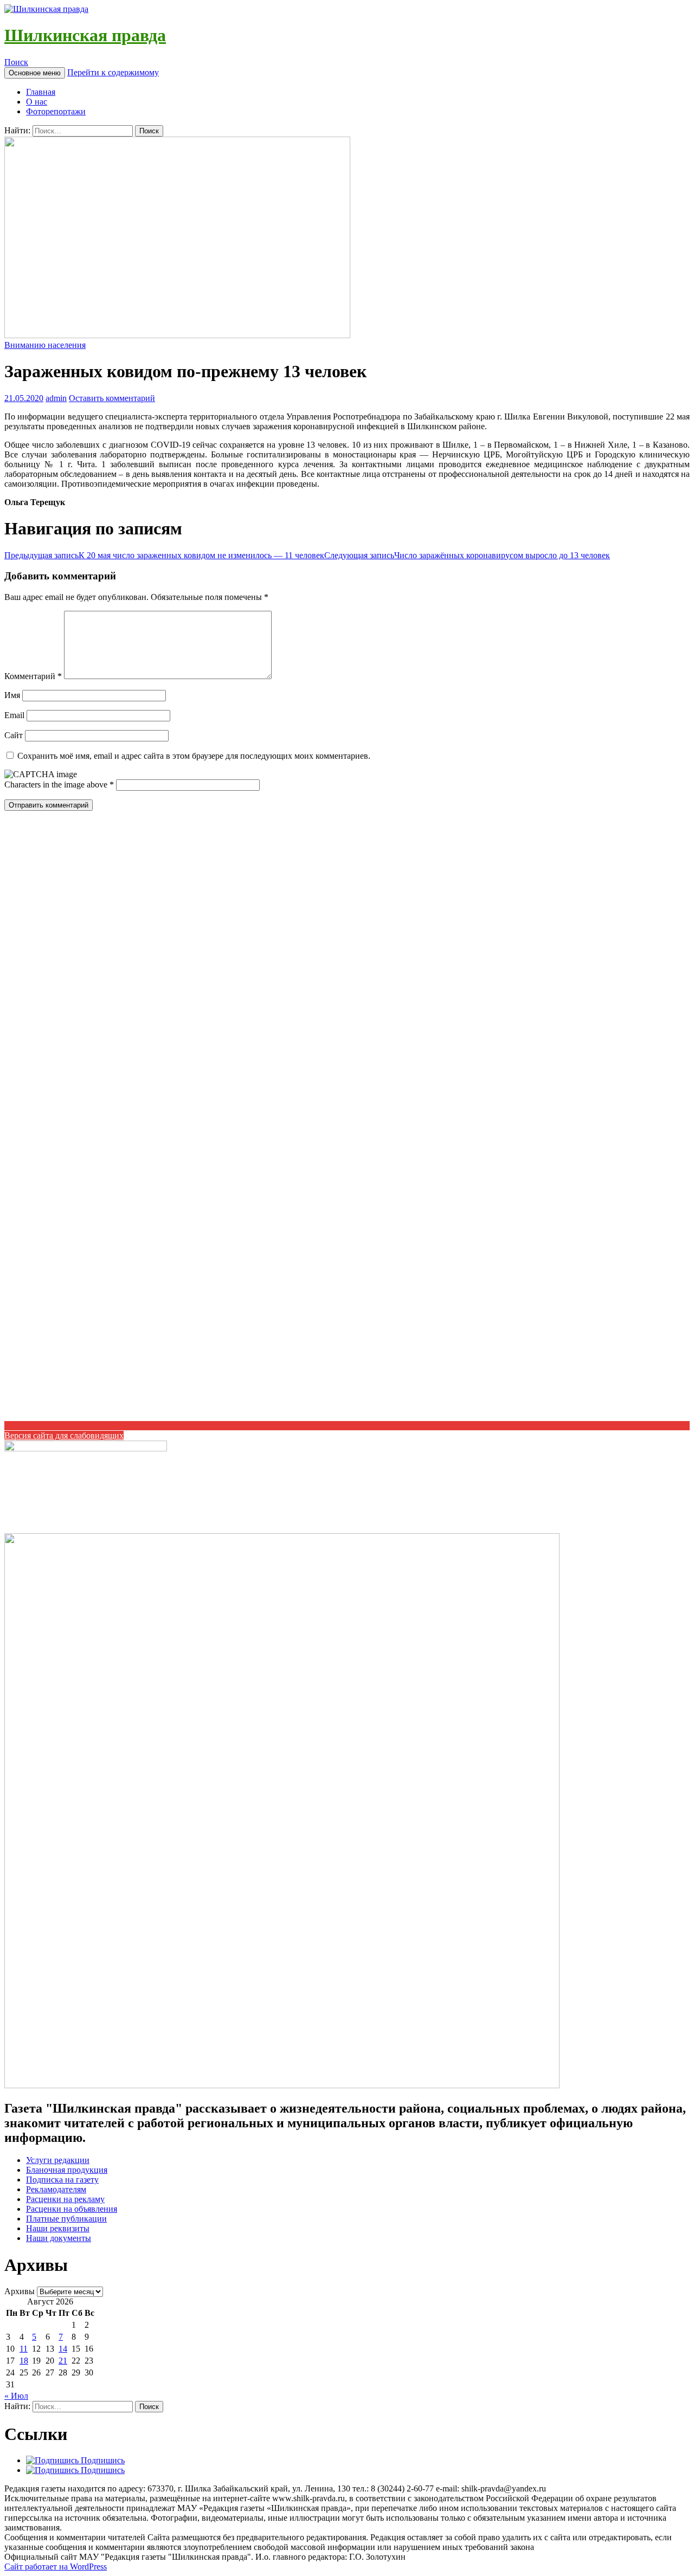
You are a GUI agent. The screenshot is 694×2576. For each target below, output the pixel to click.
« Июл (16, 2396)
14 (63, 2349)
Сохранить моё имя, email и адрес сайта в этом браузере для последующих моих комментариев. (194, 756)
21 (63, 2361)
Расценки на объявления (72, 2209)
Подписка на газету (62, 2180)
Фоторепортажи (56, 111)
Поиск (16, 62)
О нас (37, 102)
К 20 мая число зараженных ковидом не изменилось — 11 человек (164, 555)
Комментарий (33, 676)
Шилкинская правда (85, 35)
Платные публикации (66, 2219)
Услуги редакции (58, 2160)
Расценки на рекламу (65, 2199)
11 (24, 2349)
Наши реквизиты (58, 2228)
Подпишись (102, 2460)
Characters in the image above (57, 785)
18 (24, 2361)
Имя (12, 695)
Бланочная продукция (67, 2170)
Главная (41, 92)
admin (56, 398)
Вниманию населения (45, 345)
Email (14, 715)
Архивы (20, 2291)
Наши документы (59, 2238)
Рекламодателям (56, 2189)
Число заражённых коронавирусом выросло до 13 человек (467, 555)
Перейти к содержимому (113, 72)
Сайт (14, 735)
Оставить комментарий (112, 398)
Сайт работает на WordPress (56, 2567)
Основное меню (35, 73)
